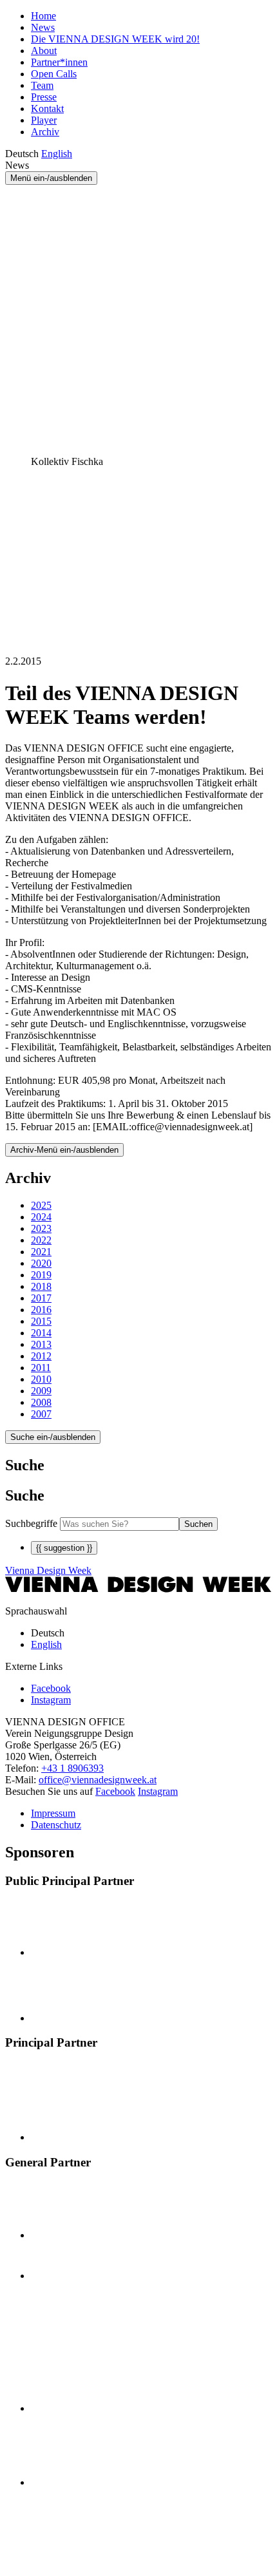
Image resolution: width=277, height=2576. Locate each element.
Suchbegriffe (31, 1523)
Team (42, 85)
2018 (41, 1286)
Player (44, 120)
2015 (41, 1321)
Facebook (115, 1791)
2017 (41, 1298)
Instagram (158, 1791)
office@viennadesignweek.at (98, 1780)
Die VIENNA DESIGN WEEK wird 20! (115, 39)
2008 (41, 1402)
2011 (41, 1368)
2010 (41, 1379)
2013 (41, 1344)
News (43, 27)
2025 (41, 1205)
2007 (41, 1414)
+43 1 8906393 (72, 1768)
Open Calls (54, 74)
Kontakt (47, 109)
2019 (41, 1275)
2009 (41, 1391)
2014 (41, 1333)
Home (43, 16)
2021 (41, 1252)
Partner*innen (59, 62)
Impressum (53, 1813)
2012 (41, 1356)
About (44, 51)
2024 (41, 1217)
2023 (41, 1228)
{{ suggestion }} (64, 1548)
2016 (41, 1310)
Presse (44, 97)
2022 (41, 1240)
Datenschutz (56, 1825)
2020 (41, 1263)
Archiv (45, 132)
